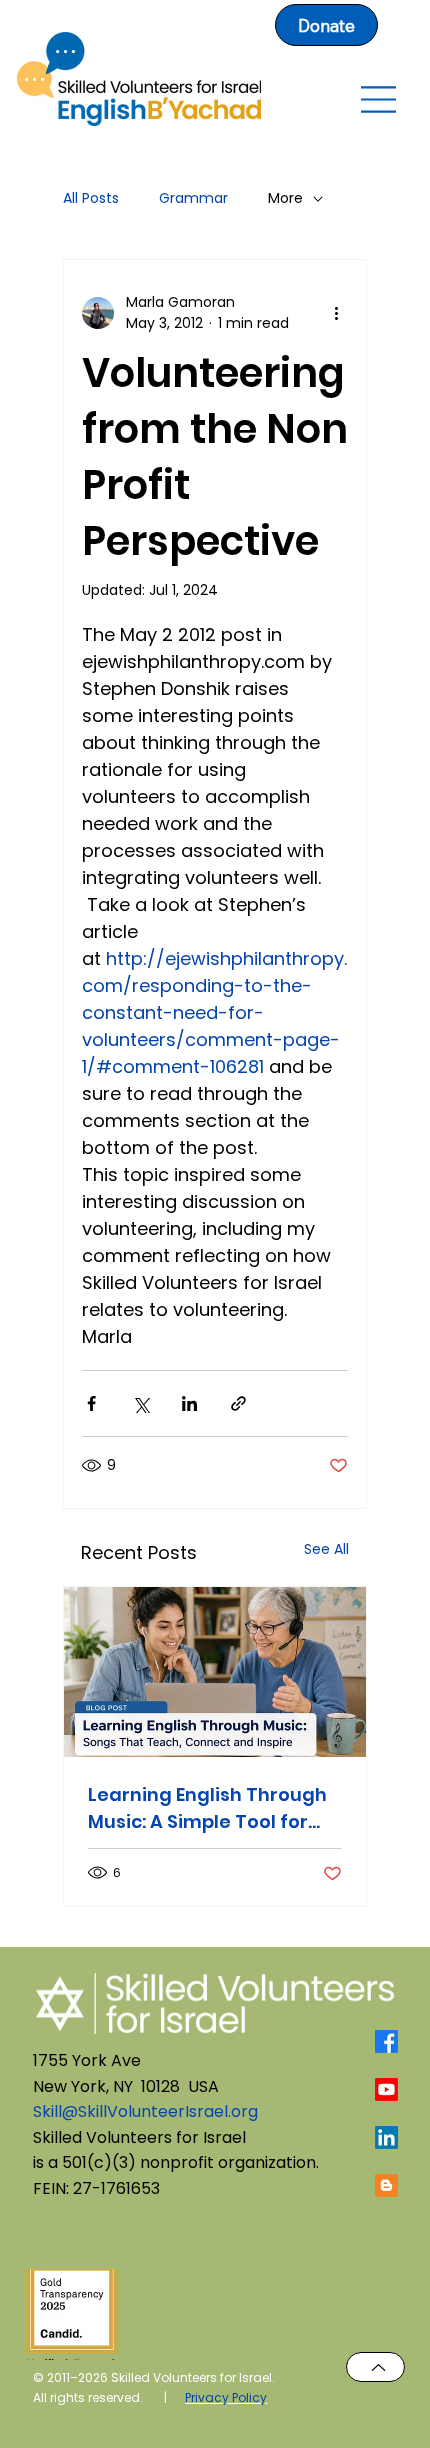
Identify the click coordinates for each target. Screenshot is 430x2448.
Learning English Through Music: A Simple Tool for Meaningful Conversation (208, 1808)
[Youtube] (386, 2089)
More (285, 198)
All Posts (91, 198)
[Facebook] (386, 2041)
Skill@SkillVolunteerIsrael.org (145, 2111)
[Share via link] (238, 1403)
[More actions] (336, 313)
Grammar (193, 198)
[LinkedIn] (386, 2137)
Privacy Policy (226, 2397)
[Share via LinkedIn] (189, 1403)
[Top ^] (375, 2367)
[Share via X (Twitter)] (140, 1403)
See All (326, 1549)
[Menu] (378, 99)
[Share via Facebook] (91, 1403)
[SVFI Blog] (386, 2185)
